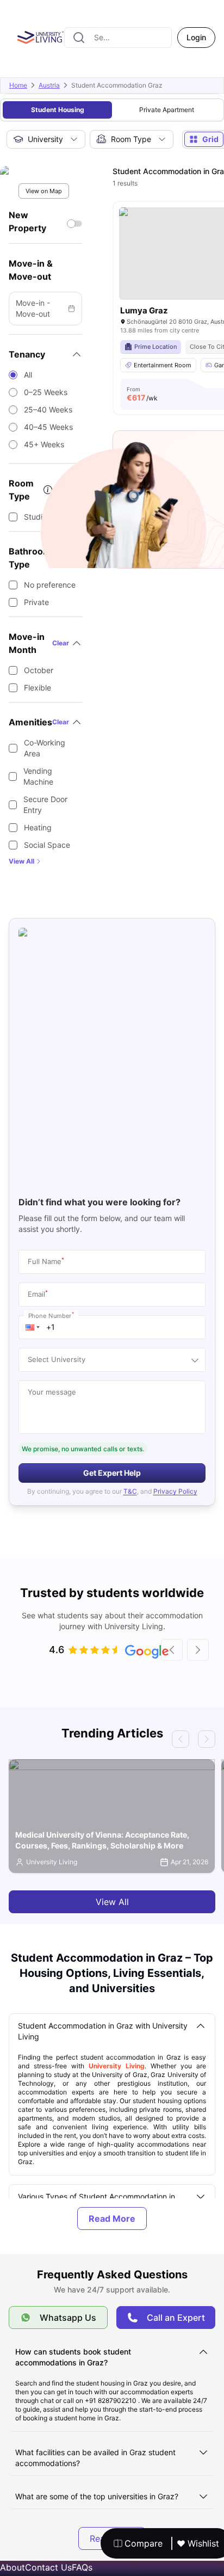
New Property (27, 221)
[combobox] (118, 38)
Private (36, 602)
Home (18, 85)
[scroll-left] (172, 1650)
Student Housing (58, 110)
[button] (33, 1327)
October (39, 670)
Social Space (47, 845)
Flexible (38, 688)
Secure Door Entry (45, 805)
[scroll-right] (198, 1650)
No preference (50, 585)
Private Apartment (167, 110)
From (142, 394)
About (13, 2567)
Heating (38, 827)
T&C (130, 1491)
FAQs (82, 2567)
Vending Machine (38, 776)
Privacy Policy (175, 1491)
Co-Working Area (45, 748)
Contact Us (48, 2567)
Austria (49, 85)
